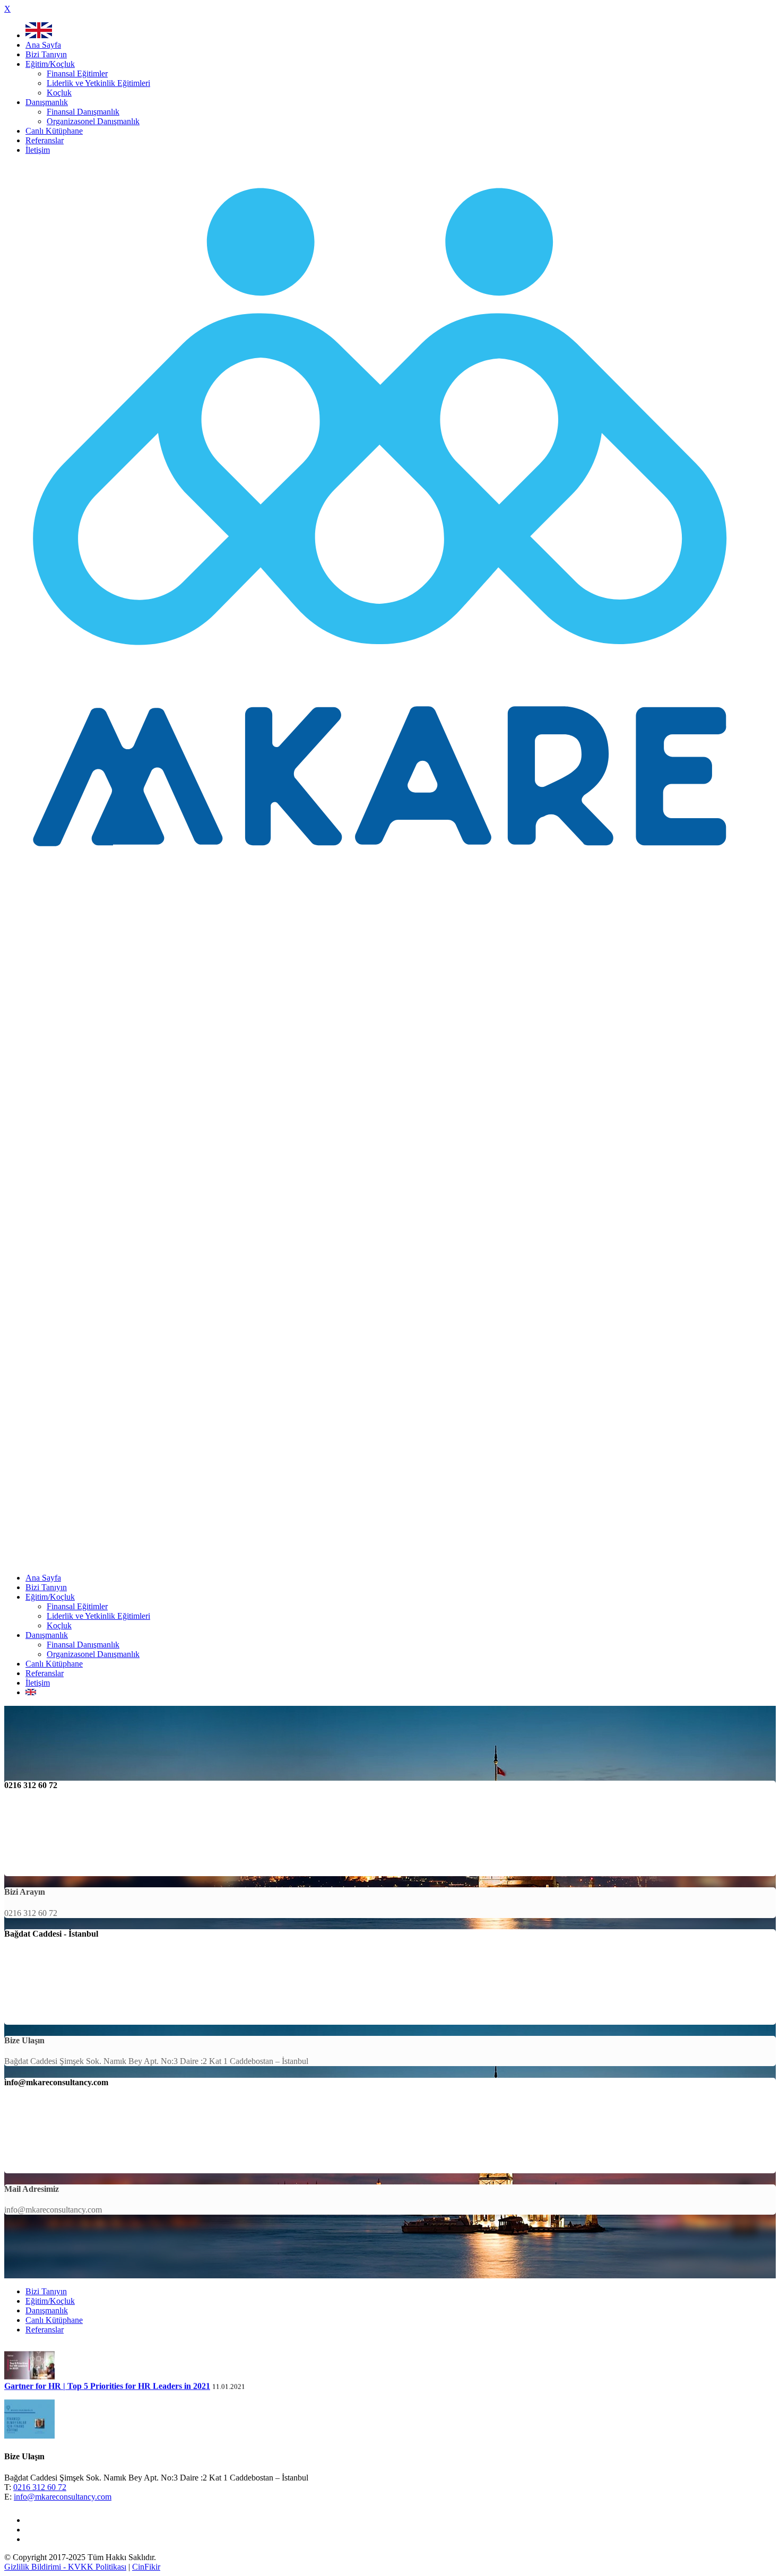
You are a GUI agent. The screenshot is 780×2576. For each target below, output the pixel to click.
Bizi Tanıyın (46, 54)
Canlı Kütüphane (54, 131)
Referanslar (45, 140)
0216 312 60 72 (40, 2487)
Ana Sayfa (43, 45)
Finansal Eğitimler (77, 73)
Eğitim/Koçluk (50, 64)
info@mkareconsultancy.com (63, 2497)
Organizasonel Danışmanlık (93, 121)
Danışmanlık (47, 102)
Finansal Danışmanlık (83, 112)
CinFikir (146, 2567)
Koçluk (59, 93)
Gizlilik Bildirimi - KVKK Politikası (65, 2567)
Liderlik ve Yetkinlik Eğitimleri (98, 83)
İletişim (38, 150)
